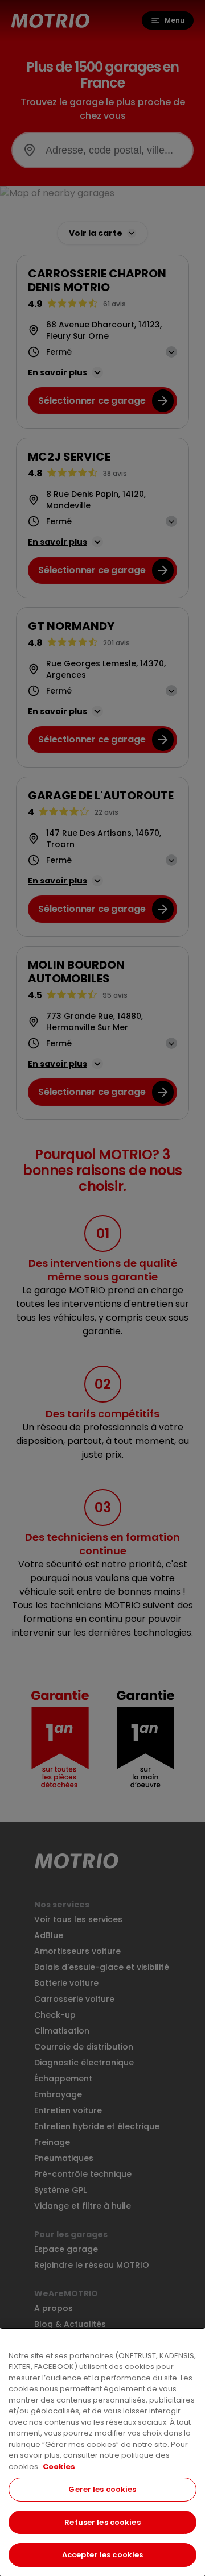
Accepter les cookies (103, 2555)
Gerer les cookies (102, 2489)
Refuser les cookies (102, 2522)
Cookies (59, 2467)
